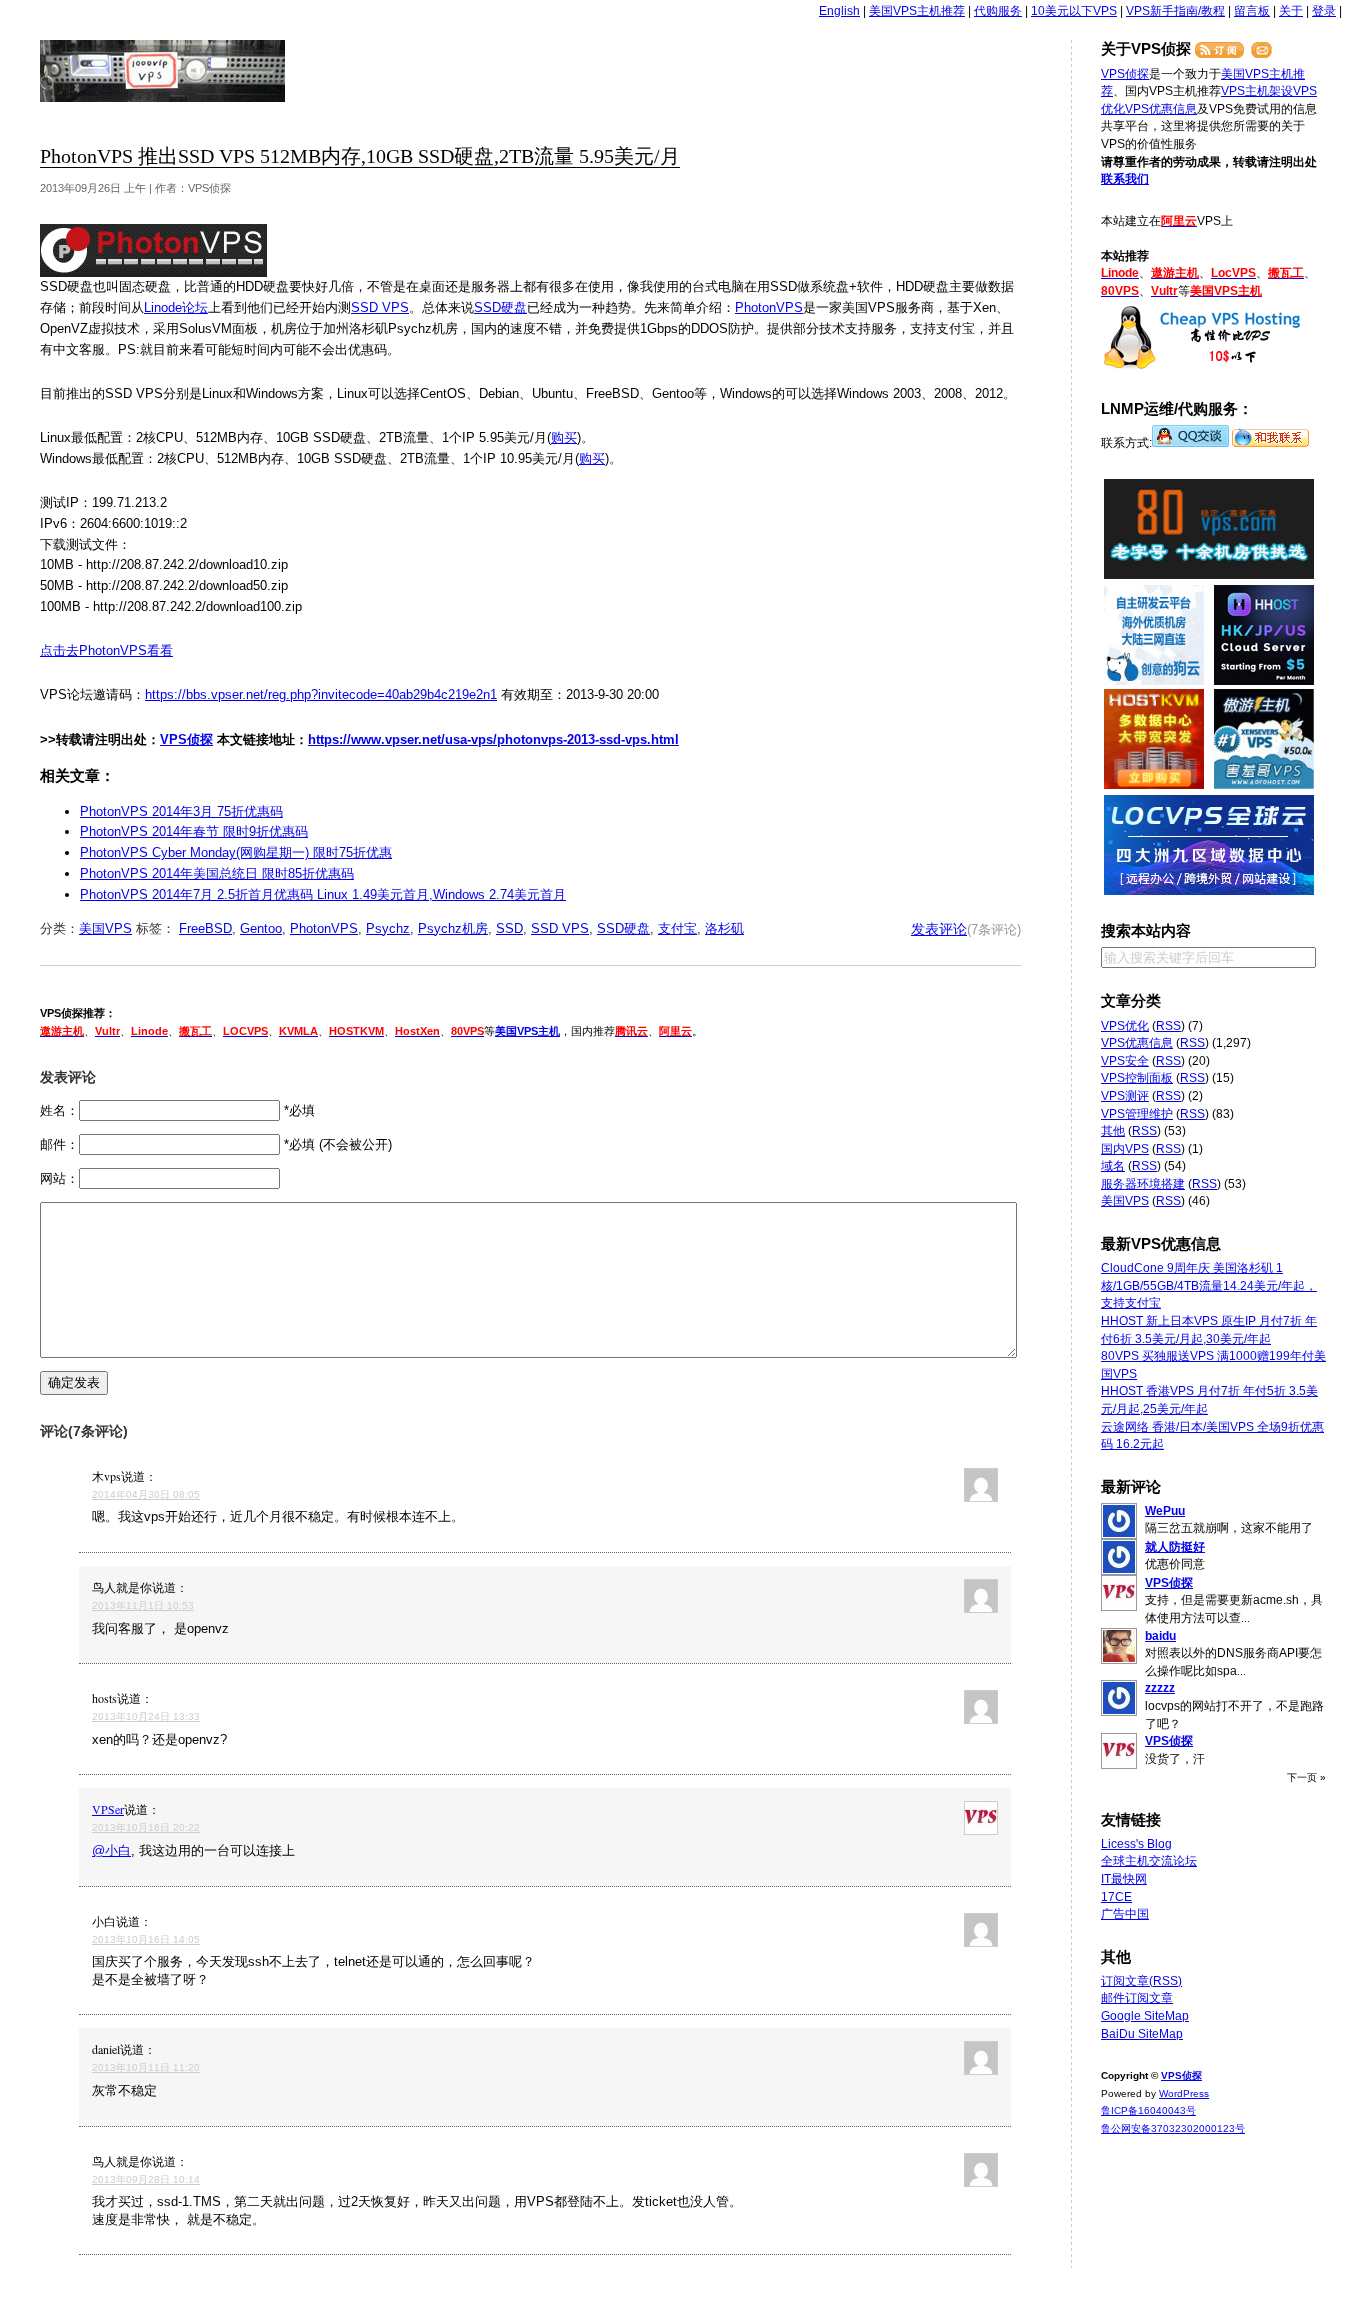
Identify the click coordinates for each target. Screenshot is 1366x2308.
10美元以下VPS (1074, 11)
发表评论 (939, 929)
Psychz (388, 928)
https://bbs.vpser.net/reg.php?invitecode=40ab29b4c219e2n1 (321, 694)
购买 (564, 437)
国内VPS (1125, 1149)
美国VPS (105, 928)
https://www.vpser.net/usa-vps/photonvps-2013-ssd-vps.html (493, 739)
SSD (509, 928)
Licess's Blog (1136, 1844)
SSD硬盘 (500, 307)
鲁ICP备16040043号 (1148, 2110)
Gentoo (261, 928)
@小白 (111, 1850)
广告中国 (1125, 1914)
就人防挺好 (1175, 1547)
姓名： (59, 1110)
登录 (1324, 11)
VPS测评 (1125, 1096)
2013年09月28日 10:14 (146, 2179)
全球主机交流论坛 (1149, 1861)
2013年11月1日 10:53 (143, 1605)
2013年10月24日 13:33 (146, 1716)
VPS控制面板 (1137, 1078)
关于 (1291, 11)
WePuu (1165, 1511)
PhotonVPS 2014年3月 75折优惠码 (181, 811)
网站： (59, 1178)
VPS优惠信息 (1161, 109)
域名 (1113, 1166)
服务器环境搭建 (1143, 1184)
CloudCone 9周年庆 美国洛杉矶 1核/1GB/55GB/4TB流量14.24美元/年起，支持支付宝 (1209, 1285)
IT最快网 (1124, 1879)
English (839, 11)
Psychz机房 (453, 928)
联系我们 (1125, 179)
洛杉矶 (724, 928)
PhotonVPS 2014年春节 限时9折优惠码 (194, 831)
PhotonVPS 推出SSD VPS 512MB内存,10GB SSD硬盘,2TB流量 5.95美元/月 (360, 156)
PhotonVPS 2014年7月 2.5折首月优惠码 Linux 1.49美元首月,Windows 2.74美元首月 (323, 894)
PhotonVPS (769, 307)
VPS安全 (1125, 1061)
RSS (1168, 1026)
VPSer (108, 1809)
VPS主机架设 (1257, 91)
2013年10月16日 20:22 (146, 1827)
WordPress (1184, 2093)
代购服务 (998, 11)
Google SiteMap (1145, 2016)
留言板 (1252, 11)
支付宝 (677, 928)
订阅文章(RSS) (1141, 1981)
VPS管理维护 (1137, 1114)
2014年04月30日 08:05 (146, 1494)
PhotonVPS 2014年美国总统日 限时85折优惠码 (217, 873)
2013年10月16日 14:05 (146, 1939)
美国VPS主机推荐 (917, 11)
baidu (1160, 1636)
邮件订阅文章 (1137, 1998)
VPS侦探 (163, 71)
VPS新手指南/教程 (1175, 11)
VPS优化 (1125, 1026)
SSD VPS (380, 307)
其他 (1113, 1131)
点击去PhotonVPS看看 (106, 650)
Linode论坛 (176, 307)
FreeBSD (205, 928)
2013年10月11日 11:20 (146, 2067)
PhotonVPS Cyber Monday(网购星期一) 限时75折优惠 (236, 852)
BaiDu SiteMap (1142, 2034)
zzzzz (1160, 1688)
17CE (1116, 1897)
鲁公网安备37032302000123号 (1173, 2128)
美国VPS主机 (527, 1031)
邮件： (59, 1144)
